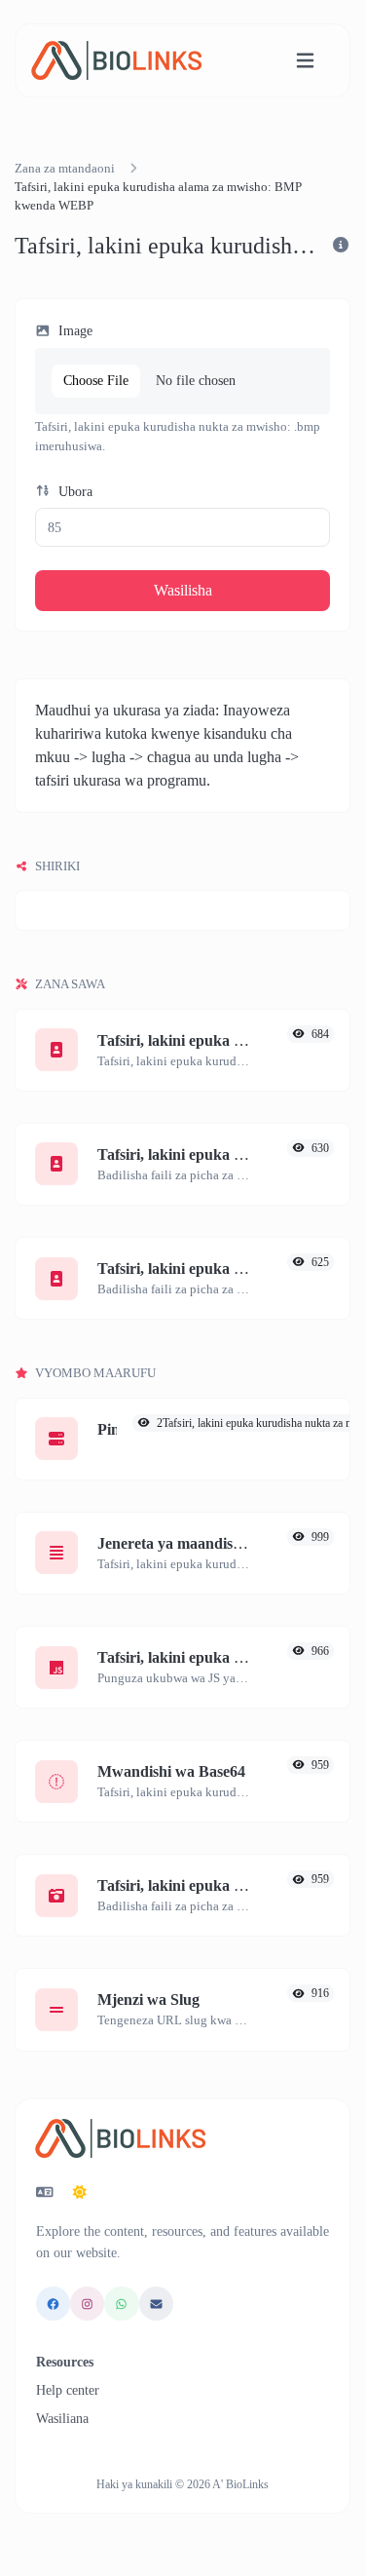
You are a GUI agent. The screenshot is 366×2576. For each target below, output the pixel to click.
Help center (68, 2390)
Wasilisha (183, 590)
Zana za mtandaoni (65, 169)
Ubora (73, 491)
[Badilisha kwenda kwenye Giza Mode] (80, 2193)
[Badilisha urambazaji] (305, 61)
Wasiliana (62, 2419)
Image (73, 330)
